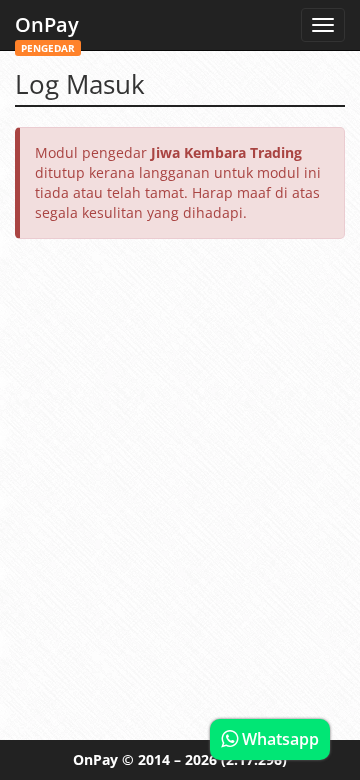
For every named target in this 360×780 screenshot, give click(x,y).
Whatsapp (278, 739)
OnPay (47, 30)
